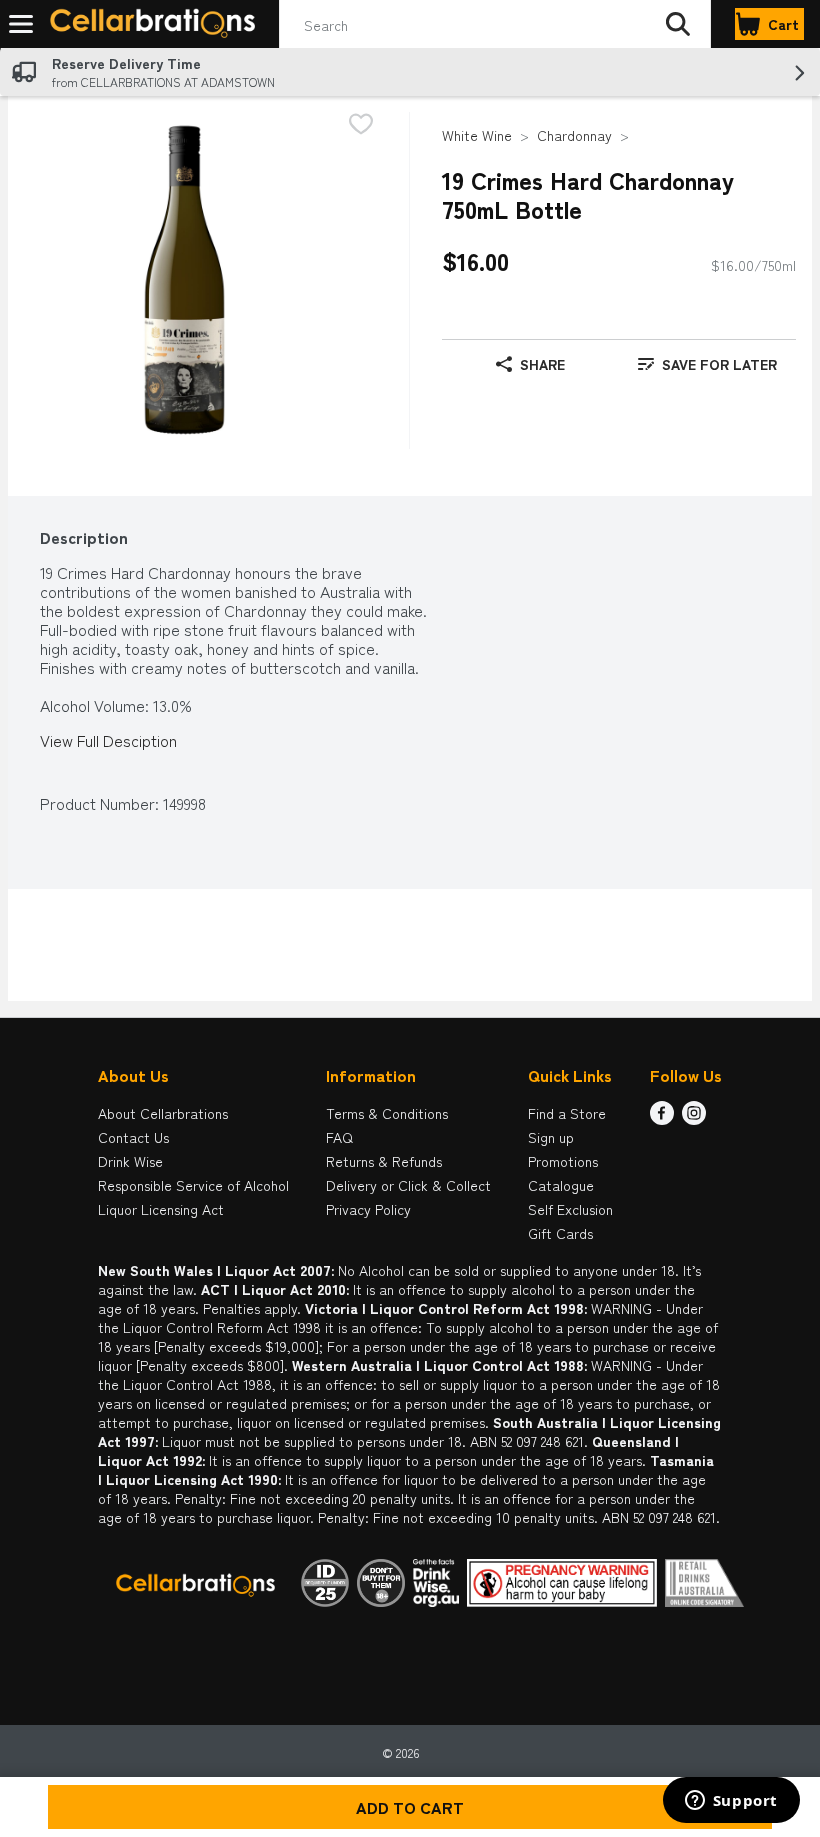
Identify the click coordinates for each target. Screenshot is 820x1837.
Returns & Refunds (384, 1161)
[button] (678, 24)
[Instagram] (694, 1118)
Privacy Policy (368, 1209)
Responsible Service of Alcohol (193, 1185)
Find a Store (567, 1113)
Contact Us (133, 1137)
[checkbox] (361, 125)
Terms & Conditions (387, 1113)
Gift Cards (560, 1233)
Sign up (551, 1137)
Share (542, 364)
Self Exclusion (570, 1209)
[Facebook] (662, 1118)
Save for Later (719, 364)
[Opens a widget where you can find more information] (731, 1802)
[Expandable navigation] (21, 24)
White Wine (477, 135)
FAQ (339, 1137)
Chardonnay (574, 135)
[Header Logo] (148, 24)
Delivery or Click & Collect (408, 1185)
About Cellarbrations (163, 1113)
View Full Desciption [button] (108, 740)
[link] (707, 364)
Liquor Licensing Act (161, 1209)
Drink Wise (130, 1161)
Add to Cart (410, 1807)
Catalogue (561, 1185)
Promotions (563, 1161)
